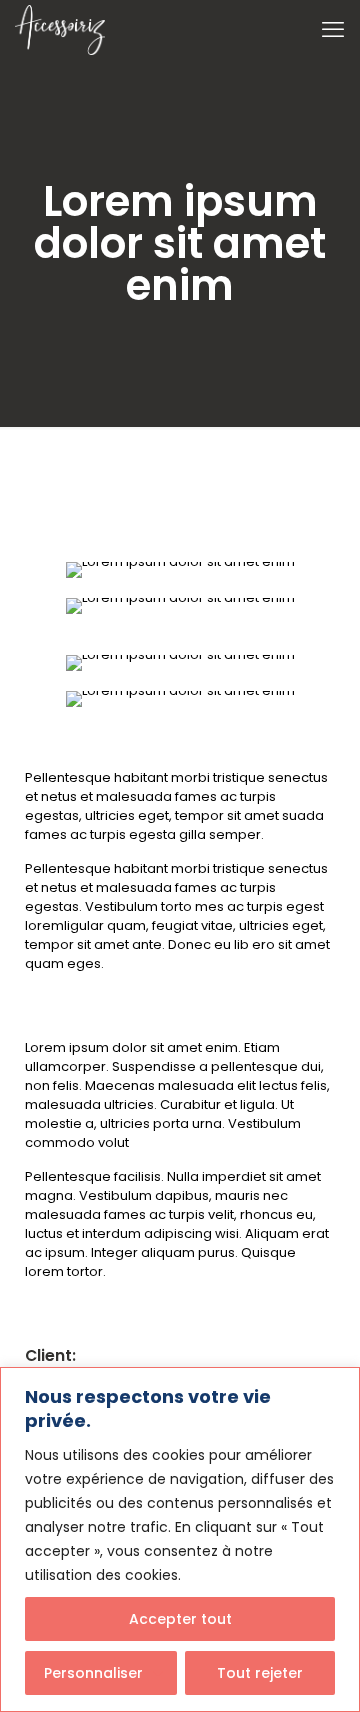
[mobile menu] (333, 30)
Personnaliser (93, 1673)
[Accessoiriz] (60, 30)
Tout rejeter (260, 1673)
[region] (180, 1539)
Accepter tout (180, 1619)
